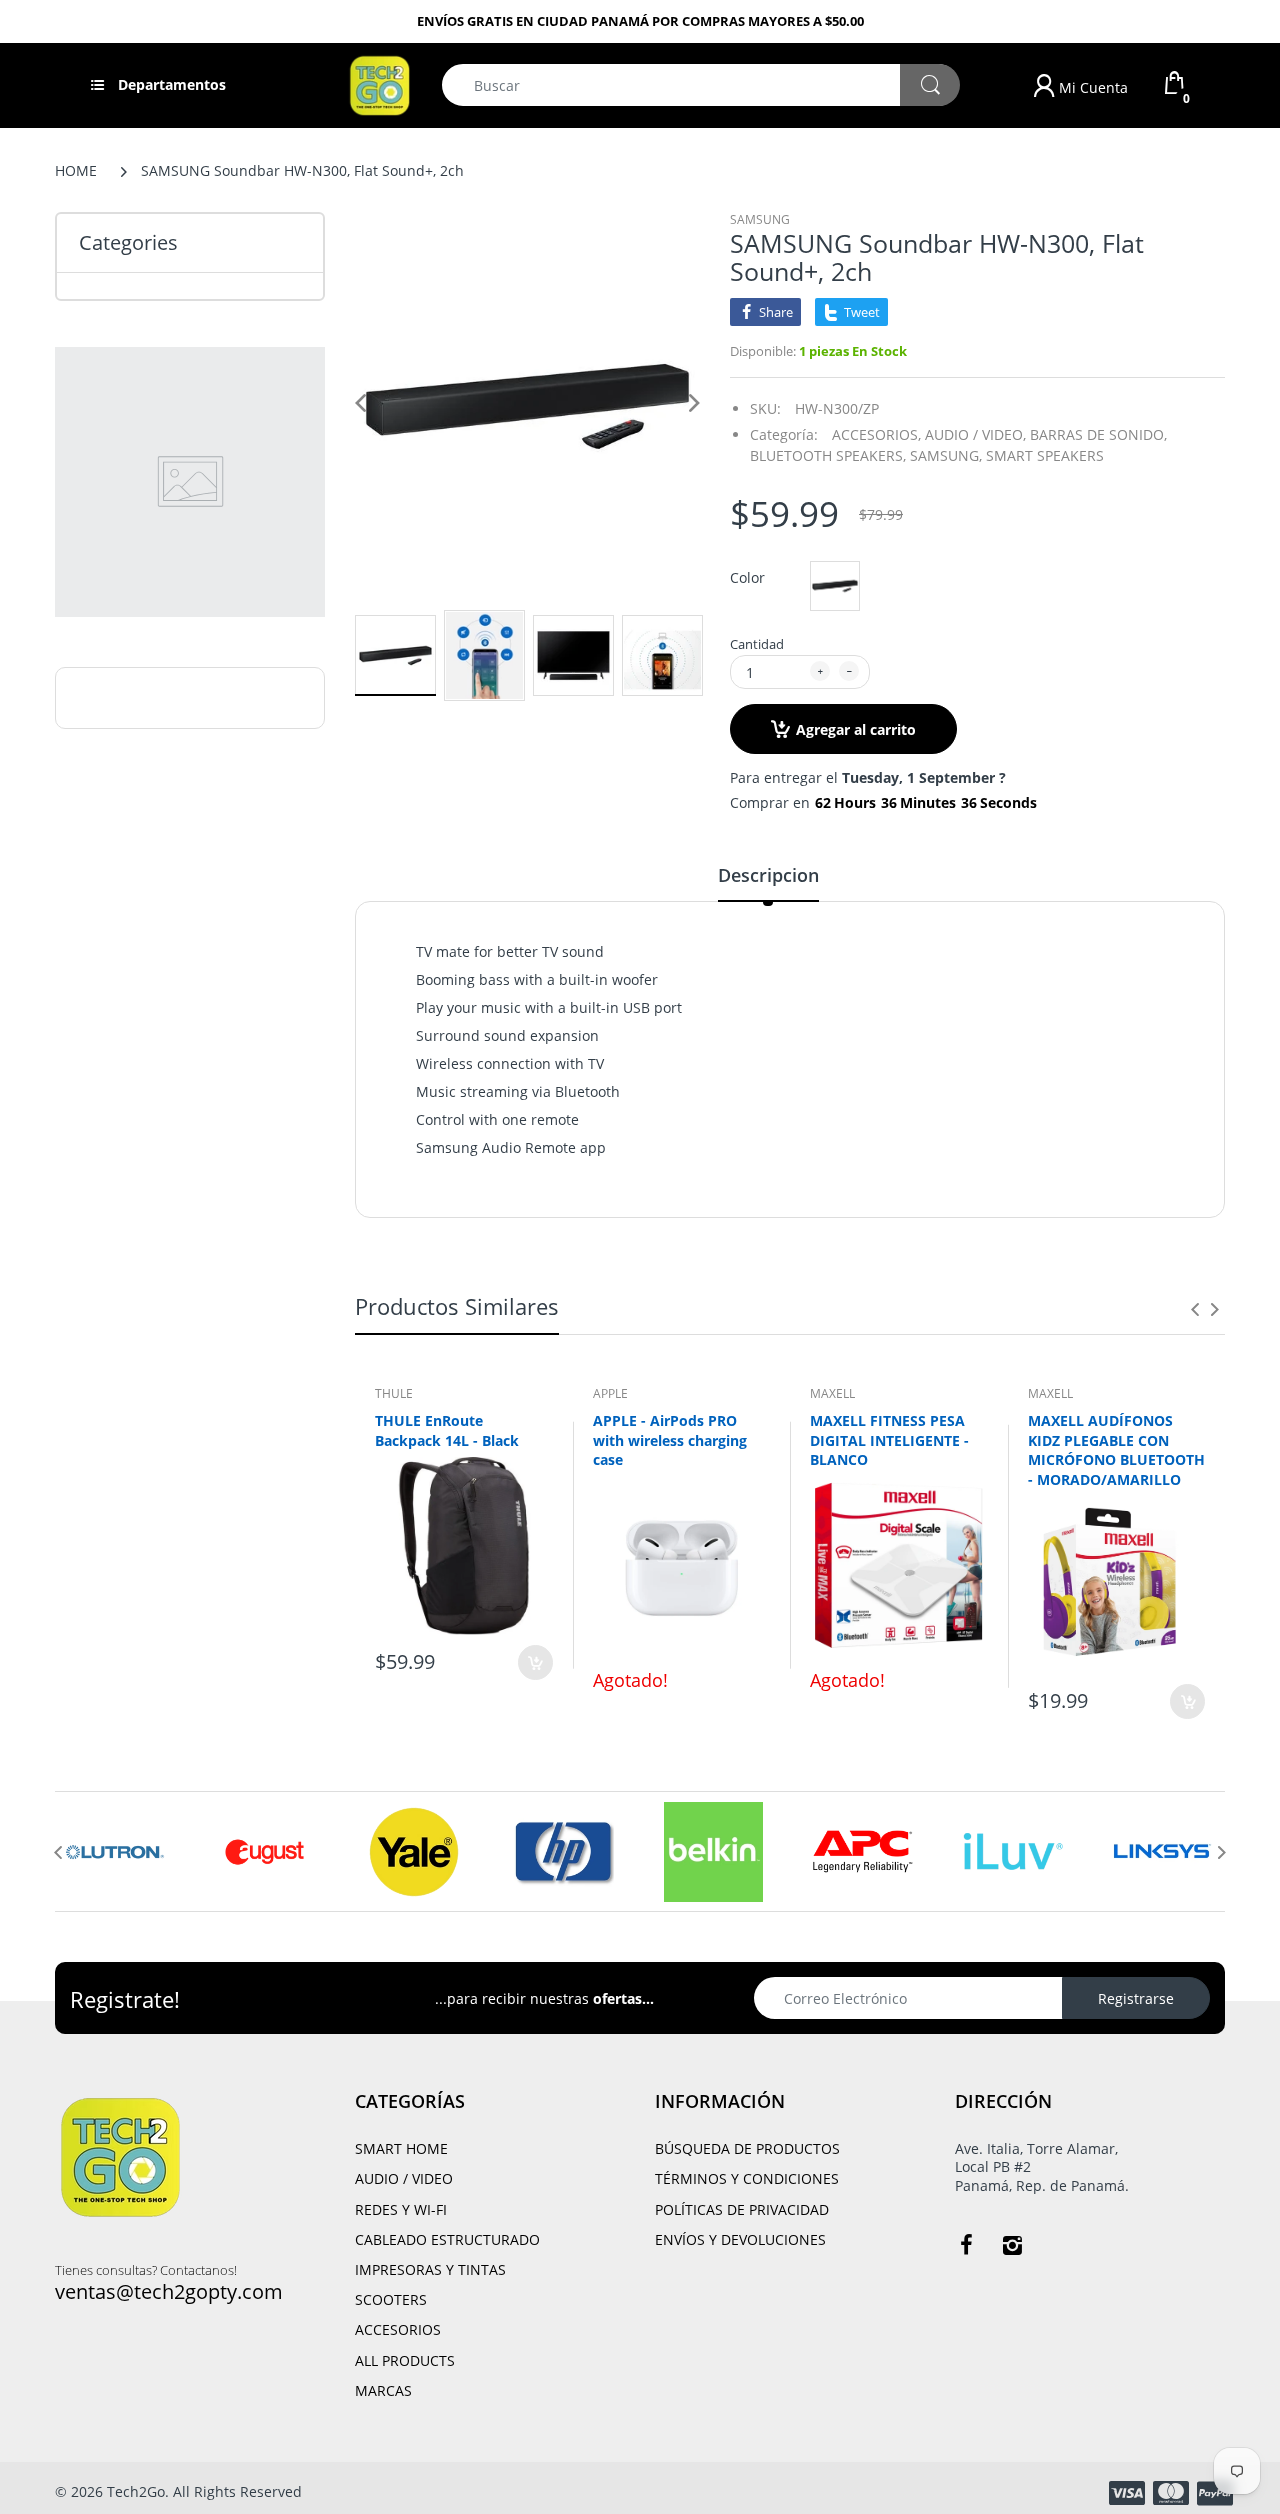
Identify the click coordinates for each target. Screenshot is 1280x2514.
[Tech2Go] (379, 83)
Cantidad (757, 644)
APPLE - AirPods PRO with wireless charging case (670, 1440)
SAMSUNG (760, 219)
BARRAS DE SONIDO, (1098, 434)
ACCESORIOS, (876, 434)
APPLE (610, 1393)
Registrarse (1136, 1998)
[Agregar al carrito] (535, 1662)
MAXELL (832, 1393)
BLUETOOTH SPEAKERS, (828, 455)
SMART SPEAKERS (1045, 455)
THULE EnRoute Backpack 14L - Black (447, 1430)
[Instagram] (1012, 2245)
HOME (76, 170)
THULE (394, 1393)
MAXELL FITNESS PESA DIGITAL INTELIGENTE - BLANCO (889, 1440)
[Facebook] (966, 2245)
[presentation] (1195, 1309)
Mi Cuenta (1091, 87)
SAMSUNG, (946, 455)
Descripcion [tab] (768, 875)
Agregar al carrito (856, 729)
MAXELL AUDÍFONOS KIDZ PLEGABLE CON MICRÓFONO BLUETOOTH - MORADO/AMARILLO (1116, 1450)
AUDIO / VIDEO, (975, 434)
